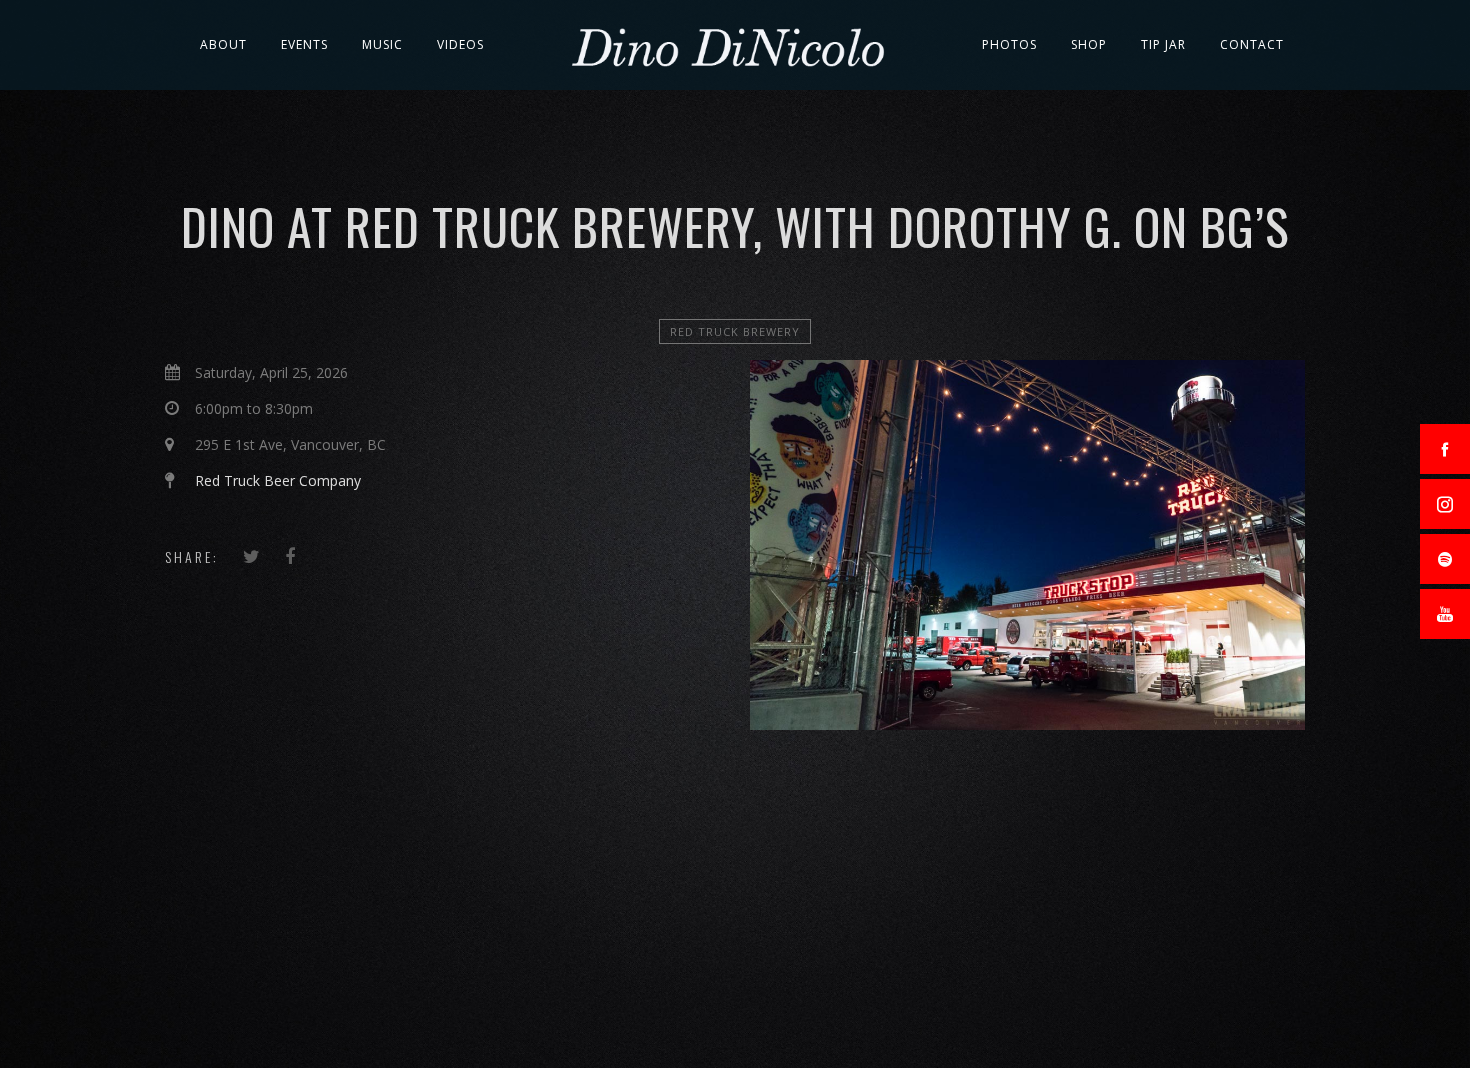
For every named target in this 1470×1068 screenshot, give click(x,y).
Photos (1009, 44)
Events (304, 44)
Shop (1089, 44)
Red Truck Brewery (735, 331)
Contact (1252, 44)
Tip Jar (1163, 44)
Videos (460, 44)
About (223, 44)
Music (382, 44)
